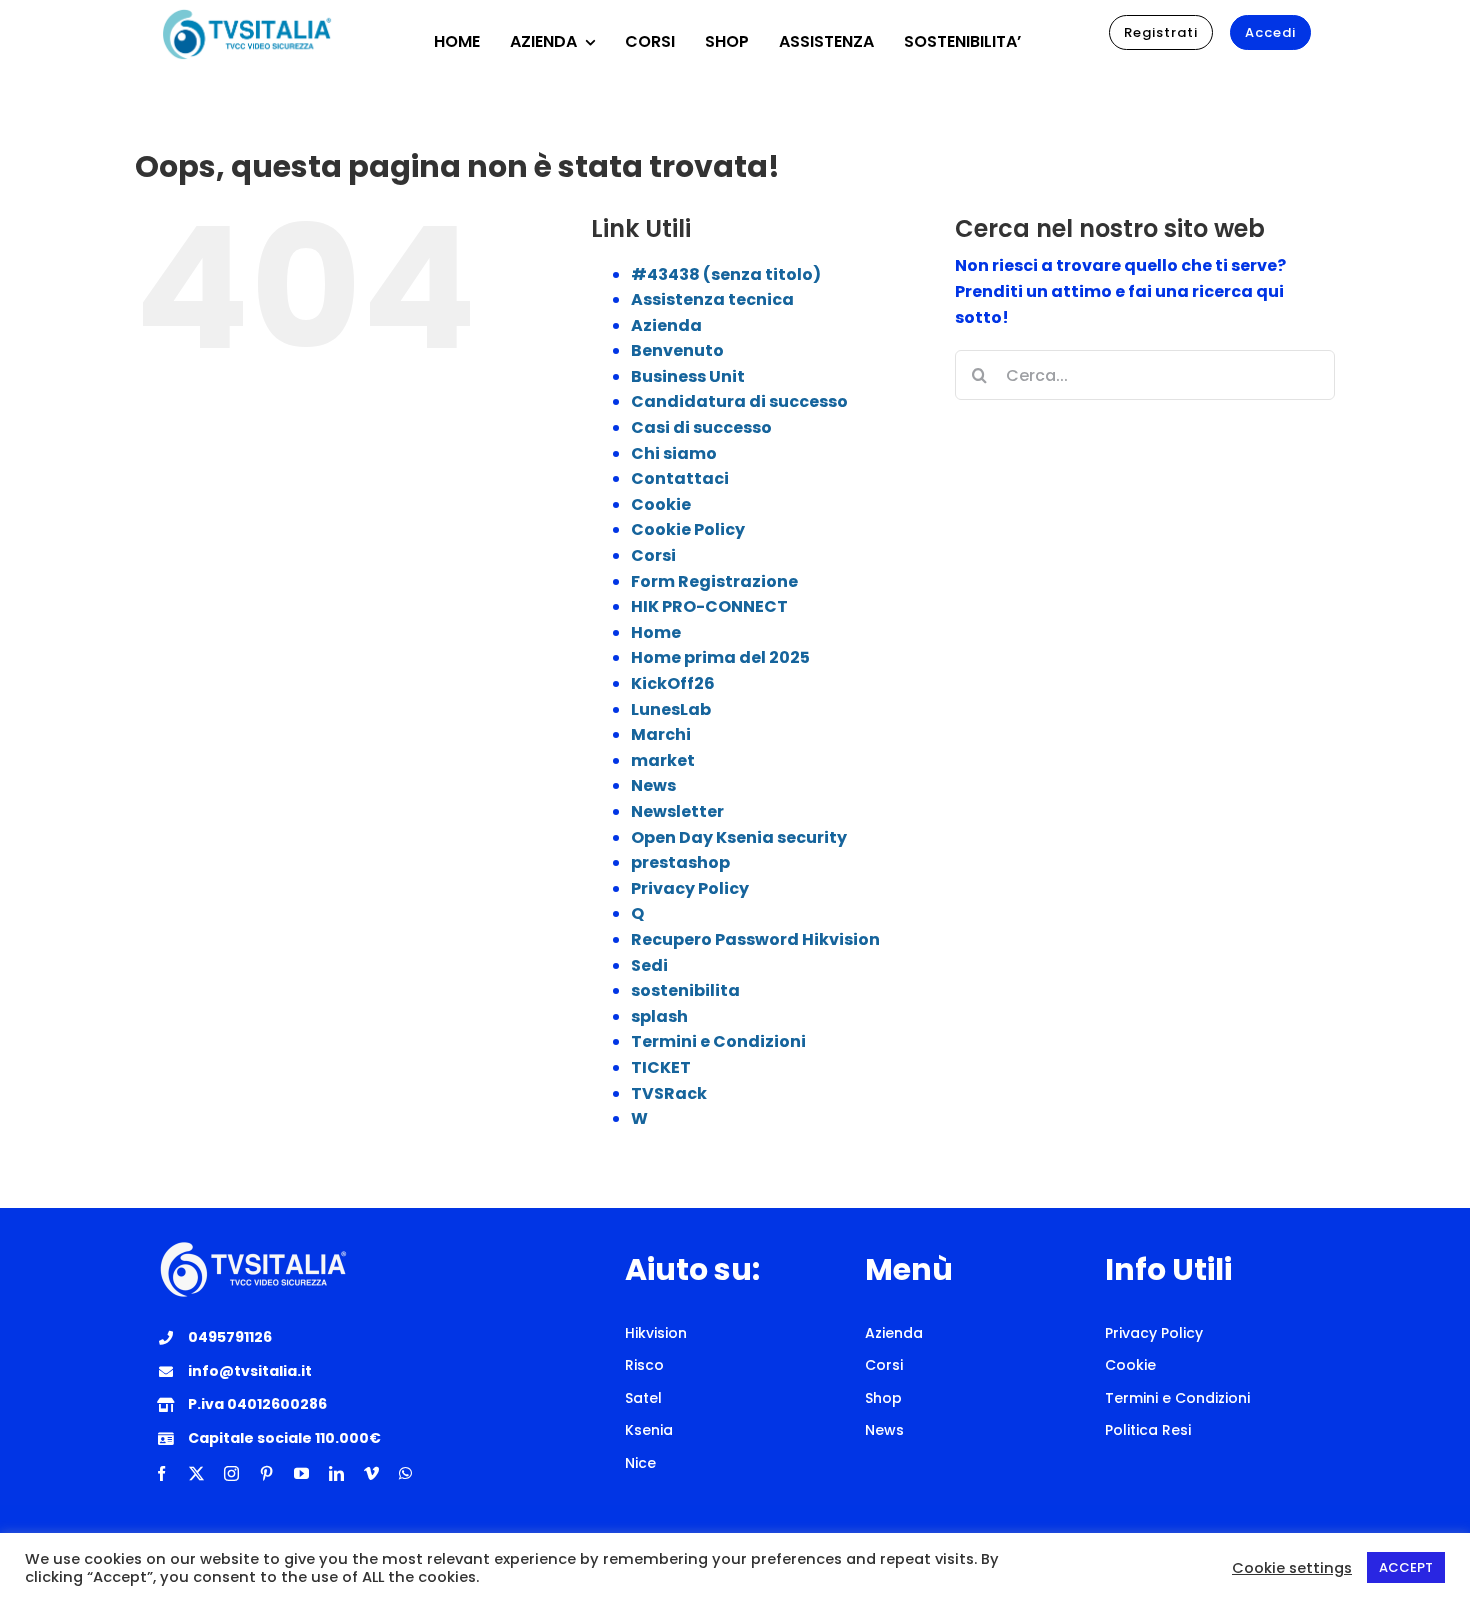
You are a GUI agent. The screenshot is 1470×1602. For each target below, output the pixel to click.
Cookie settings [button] (1292, 1568)
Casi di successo (701, 427)
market (663, 760)
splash (659, 1016)
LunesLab (671, 709)
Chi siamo (674, 453)
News (653, 785)
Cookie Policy (688, 529)
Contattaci (680, 478)
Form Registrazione (714, 581)
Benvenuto (677, 350)
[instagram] (231, 1473)
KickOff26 (673, 683)
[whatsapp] (405, 1473)
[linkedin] (336, 1473)
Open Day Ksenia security (739, 837)
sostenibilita (685, 990)
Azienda (666, 325)
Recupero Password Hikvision (755, 939)
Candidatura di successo (739, 401)
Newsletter (677, 811)
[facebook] (161, 1473)
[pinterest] (266, 1473)
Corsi (653, 555)
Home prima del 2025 (720, 657)
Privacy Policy (690, 888)
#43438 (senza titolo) (726, 274)
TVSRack (669, 1093)
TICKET (661, 1067)
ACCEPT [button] (1406, 1567)
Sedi (649, 965)
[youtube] (301, 1473)
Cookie (661, 504)
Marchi (661, 734)
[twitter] (196, 1473)
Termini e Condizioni (718, 1041)
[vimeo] (371, 1473)
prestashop (680, 862)
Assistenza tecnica (712, 299)
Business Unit (688, 376)
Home (656, 632)
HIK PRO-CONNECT (709, 606)
